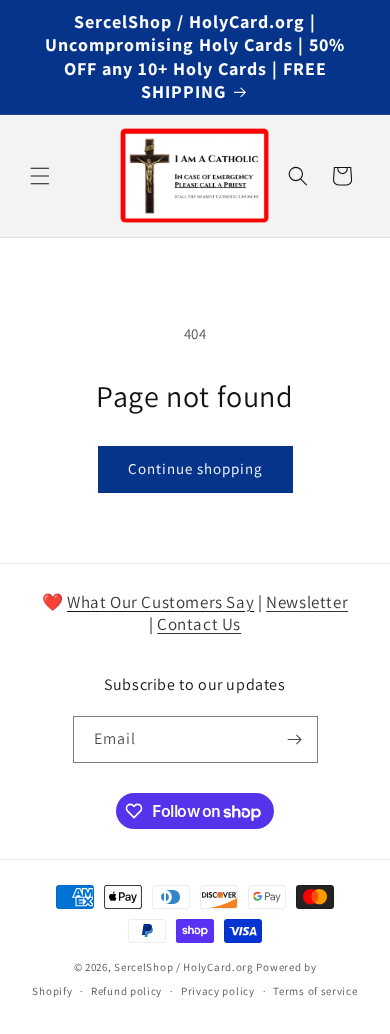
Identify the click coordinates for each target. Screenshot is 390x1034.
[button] (40, 176)
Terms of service (315, 991)
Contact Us (199, 624)
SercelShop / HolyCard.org (184, 967)
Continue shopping (195, 468)
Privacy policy (218, 991)
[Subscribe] (295, 739)
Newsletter (307, 602)
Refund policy (126, 991)
